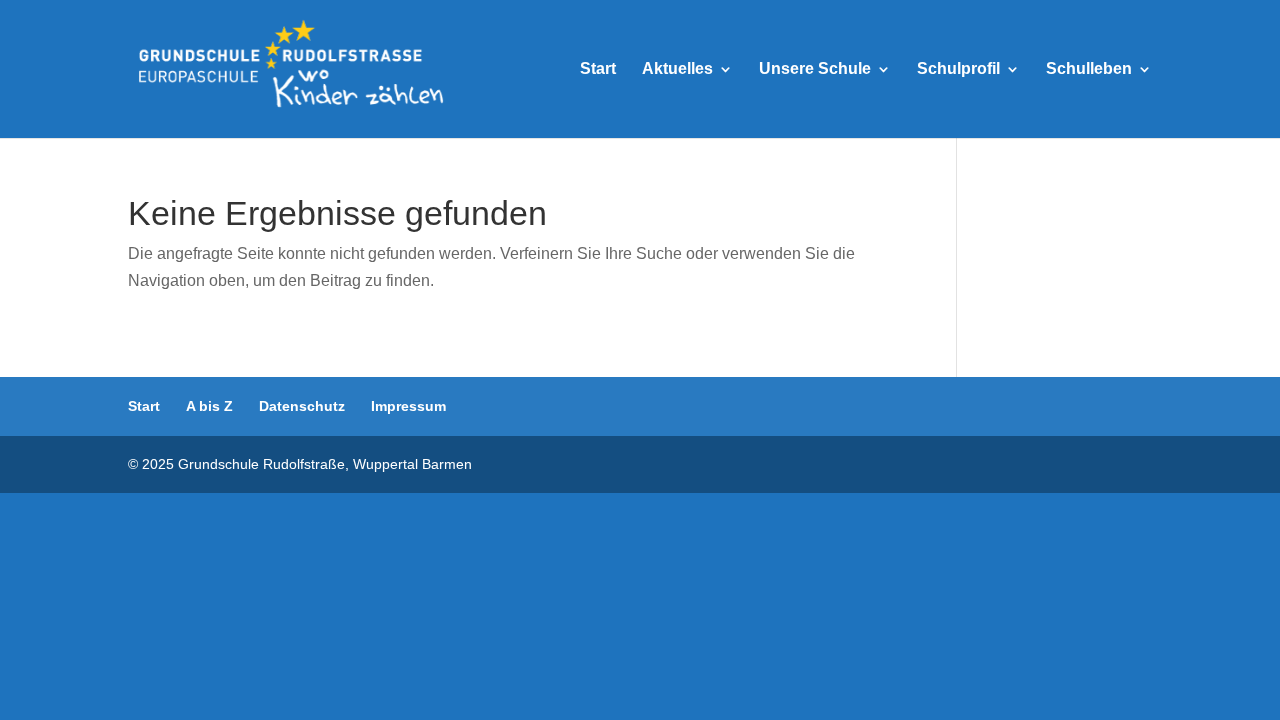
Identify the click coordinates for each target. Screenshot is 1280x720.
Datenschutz (302, 406)
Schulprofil (958, 69)
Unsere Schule (815, 69)
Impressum (408, 406)
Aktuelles (677, 69)
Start (598, 69)
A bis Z (209, 406)
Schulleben (1089, 69)
